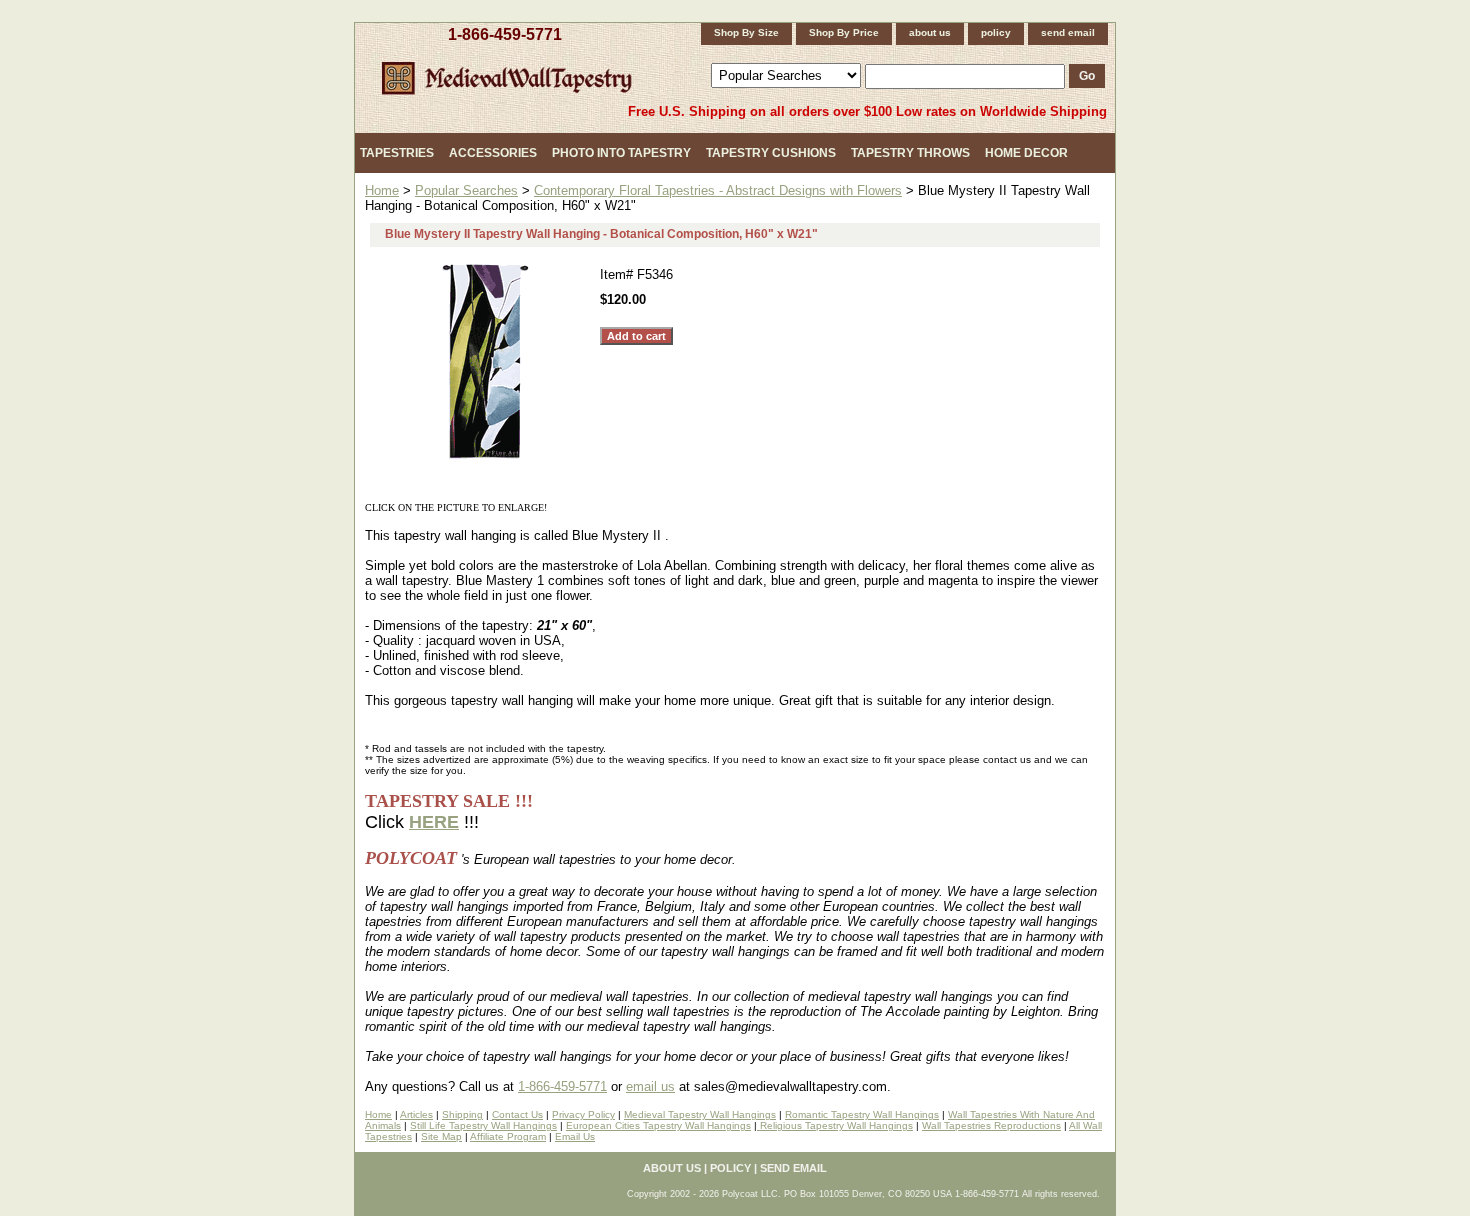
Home (382, 190)
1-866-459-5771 (505, 34)
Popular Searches (466, 190)
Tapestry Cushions (771, 153)
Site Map (441, 1136)
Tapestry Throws (910, 153)
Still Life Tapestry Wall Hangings (483, 1125)
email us (650, 1086)
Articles (416, 1114)
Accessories (493, 153)
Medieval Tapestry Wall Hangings (700, 1114)
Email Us (575, 1136)
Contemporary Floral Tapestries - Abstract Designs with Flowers (718, 190)
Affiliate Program (508, 1136)
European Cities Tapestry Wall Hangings (658, 1125)
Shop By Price (844, 32)
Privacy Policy (583, 1114)
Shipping (462, 1114)
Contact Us (517, 1114)
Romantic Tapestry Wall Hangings (862, 1114)
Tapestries (397, 153)
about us (930, 32)
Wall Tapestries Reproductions (991, 1125)
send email (1068, 32)
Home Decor (1026, 153)
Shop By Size (746, 32)
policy (996, 32)
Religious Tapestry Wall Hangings (835, 1125)
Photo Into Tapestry (621, 153)
